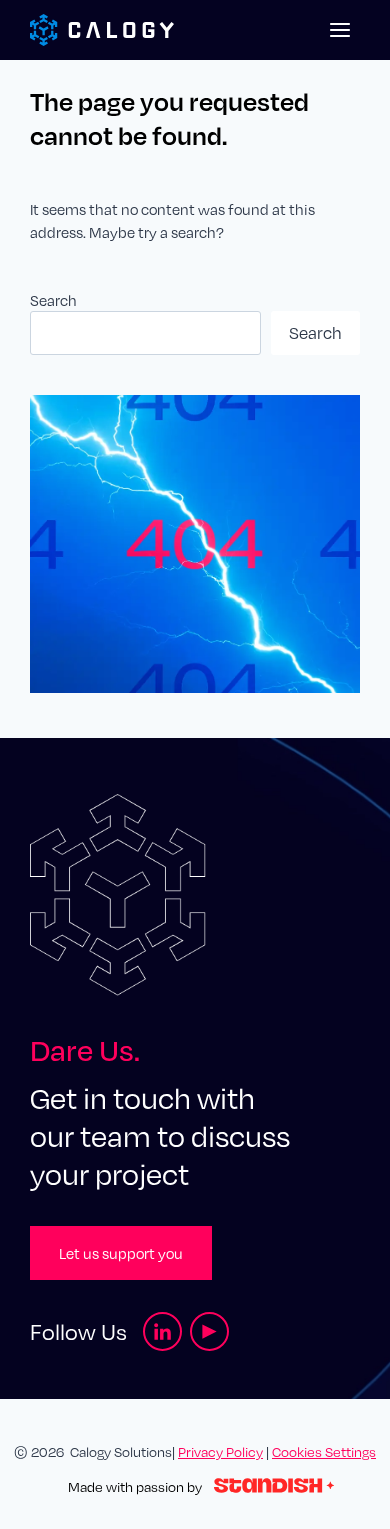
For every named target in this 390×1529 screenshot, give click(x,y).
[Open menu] (339, 29)
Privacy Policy (220, 1451)
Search (53, 300)
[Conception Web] (274, 1486)
